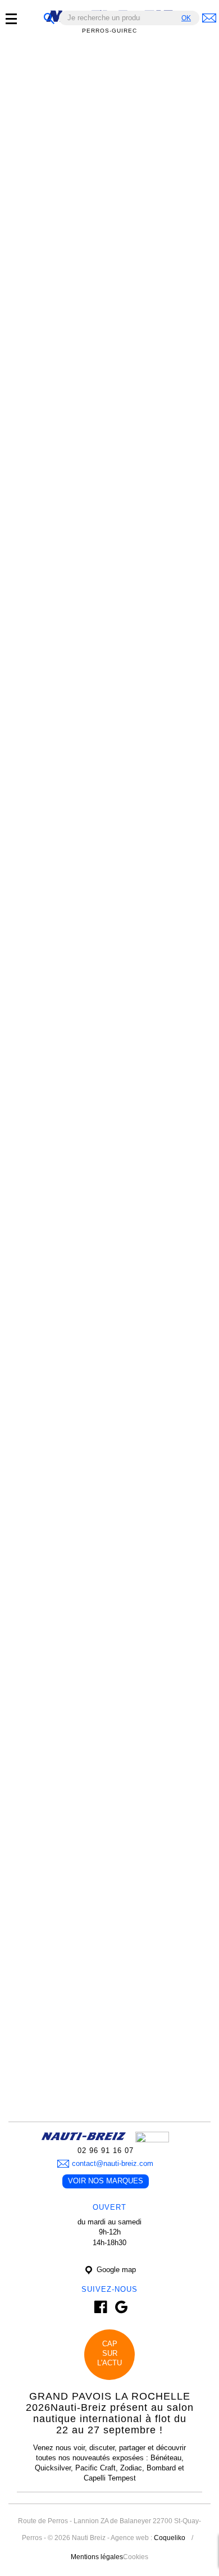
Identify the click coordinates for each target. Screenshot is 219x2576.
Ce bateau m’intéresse (71, 272)
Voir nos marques (106, 2181)
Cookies (136, 2557)
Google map (115, 2270)
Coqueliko (170, 2538)
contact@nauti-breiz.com (113, 2163)
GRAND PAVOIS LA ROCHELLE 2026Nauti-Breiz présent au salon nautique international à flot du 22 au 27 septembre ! (110, 2413)
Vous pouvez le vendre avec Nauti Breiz (109, 576)
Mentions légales (97, 2557)
